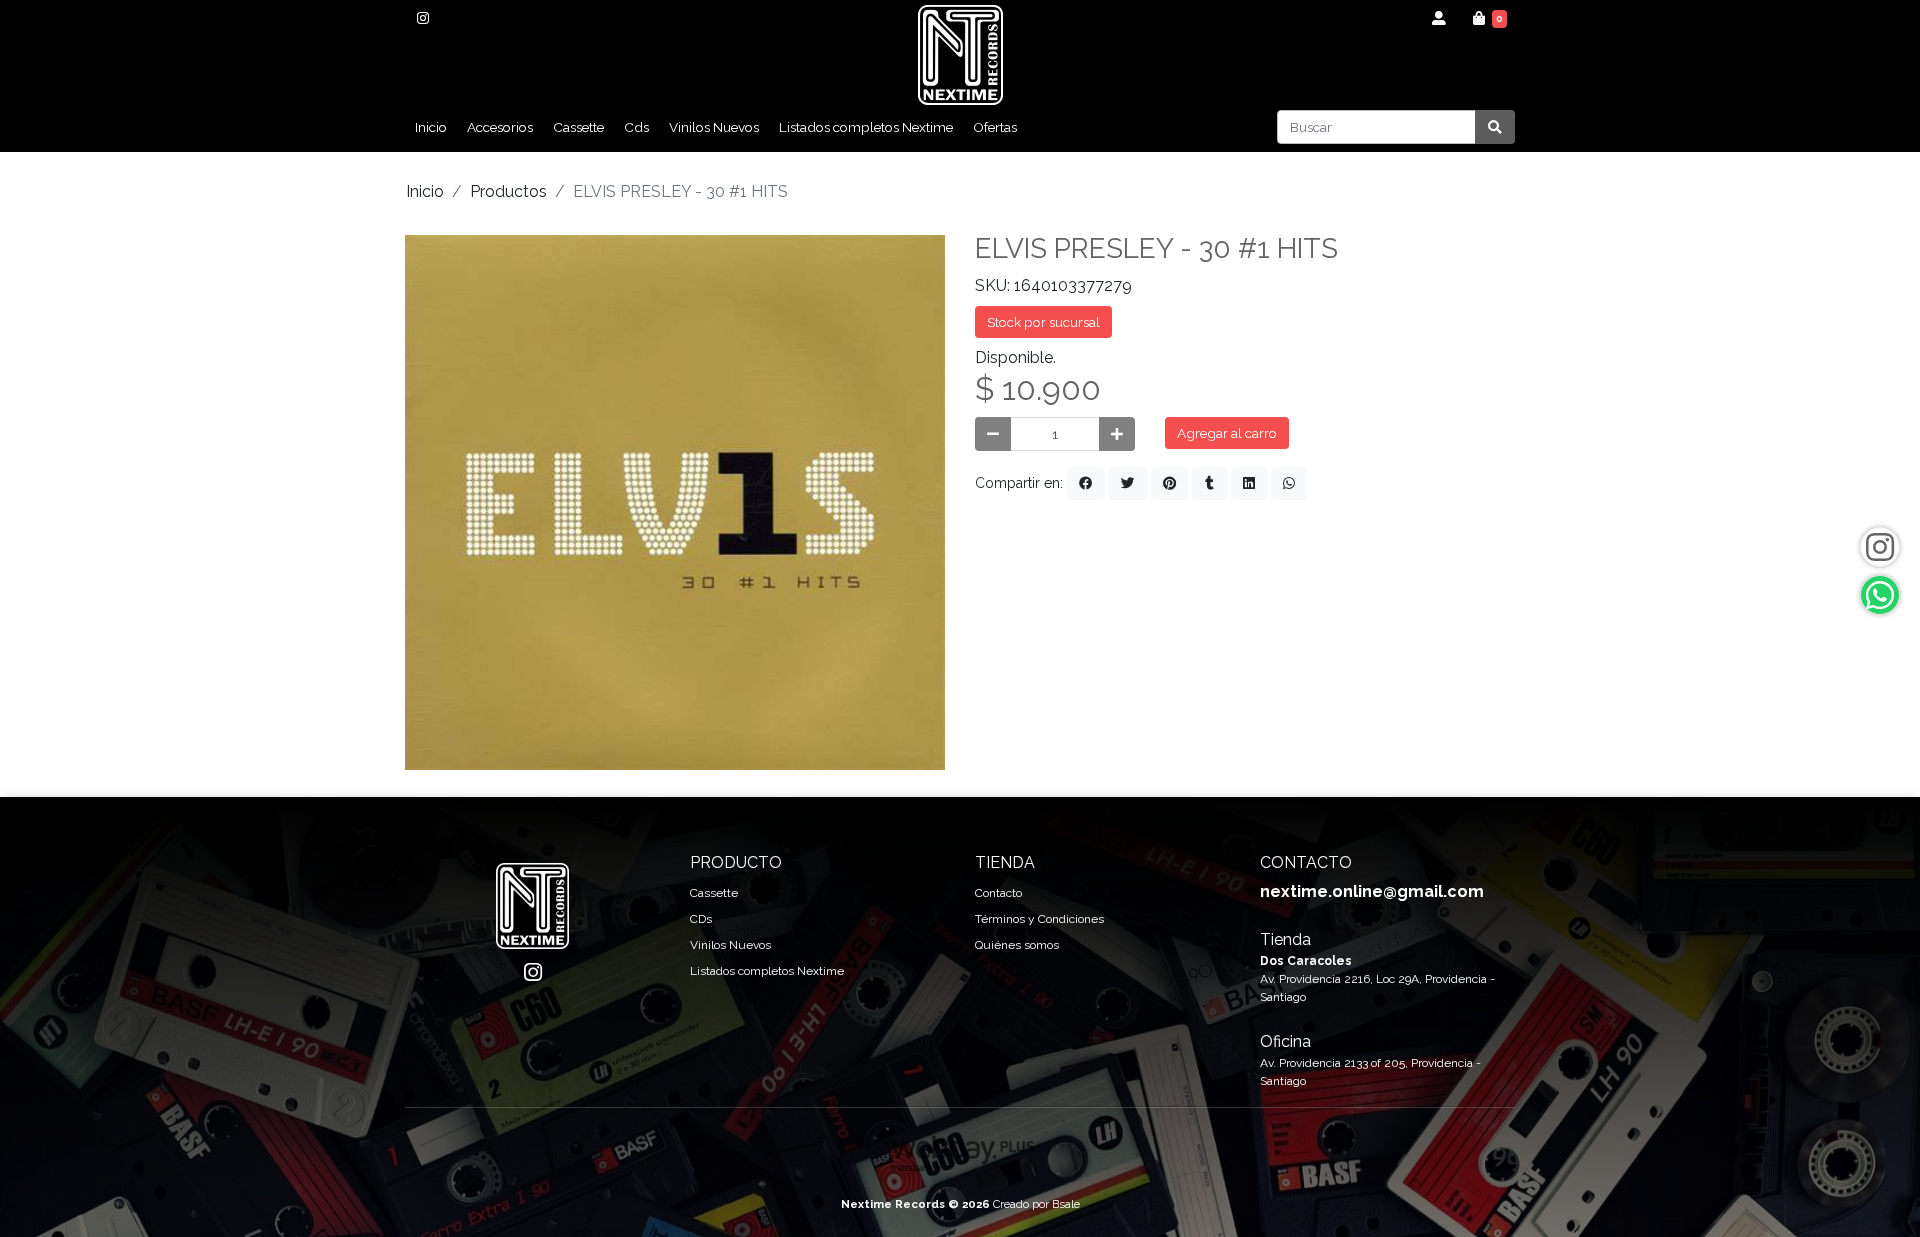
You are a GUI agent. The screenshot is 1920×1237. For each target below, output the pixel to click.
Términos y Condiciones (1039, 919)
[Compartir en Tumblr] (1209, 483)
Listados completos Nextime (866, 127)
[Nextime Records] (960, 55)
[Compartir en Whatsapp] (1289, 483)
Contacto (998, 893)
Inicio (431, 127)
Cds (636, 127)
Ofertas (995, 127)
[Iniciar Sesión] (1439, 18)
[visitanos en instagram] (422, 18)
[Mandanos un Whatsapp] (1880, 595)
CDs (701, 919)
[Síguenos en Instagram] (1880, 547)
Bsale (1066, 1204)
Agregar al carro (1227, 433)
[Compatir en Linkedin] (1249, 483)
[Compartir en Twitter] (1128, 483)
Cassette (578, 127)
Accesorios (500, 127)
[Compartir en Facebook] (1086, 483)
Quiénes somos (1017, 945)
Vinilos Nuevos (714, 127)
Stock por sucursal (1043, 322)
